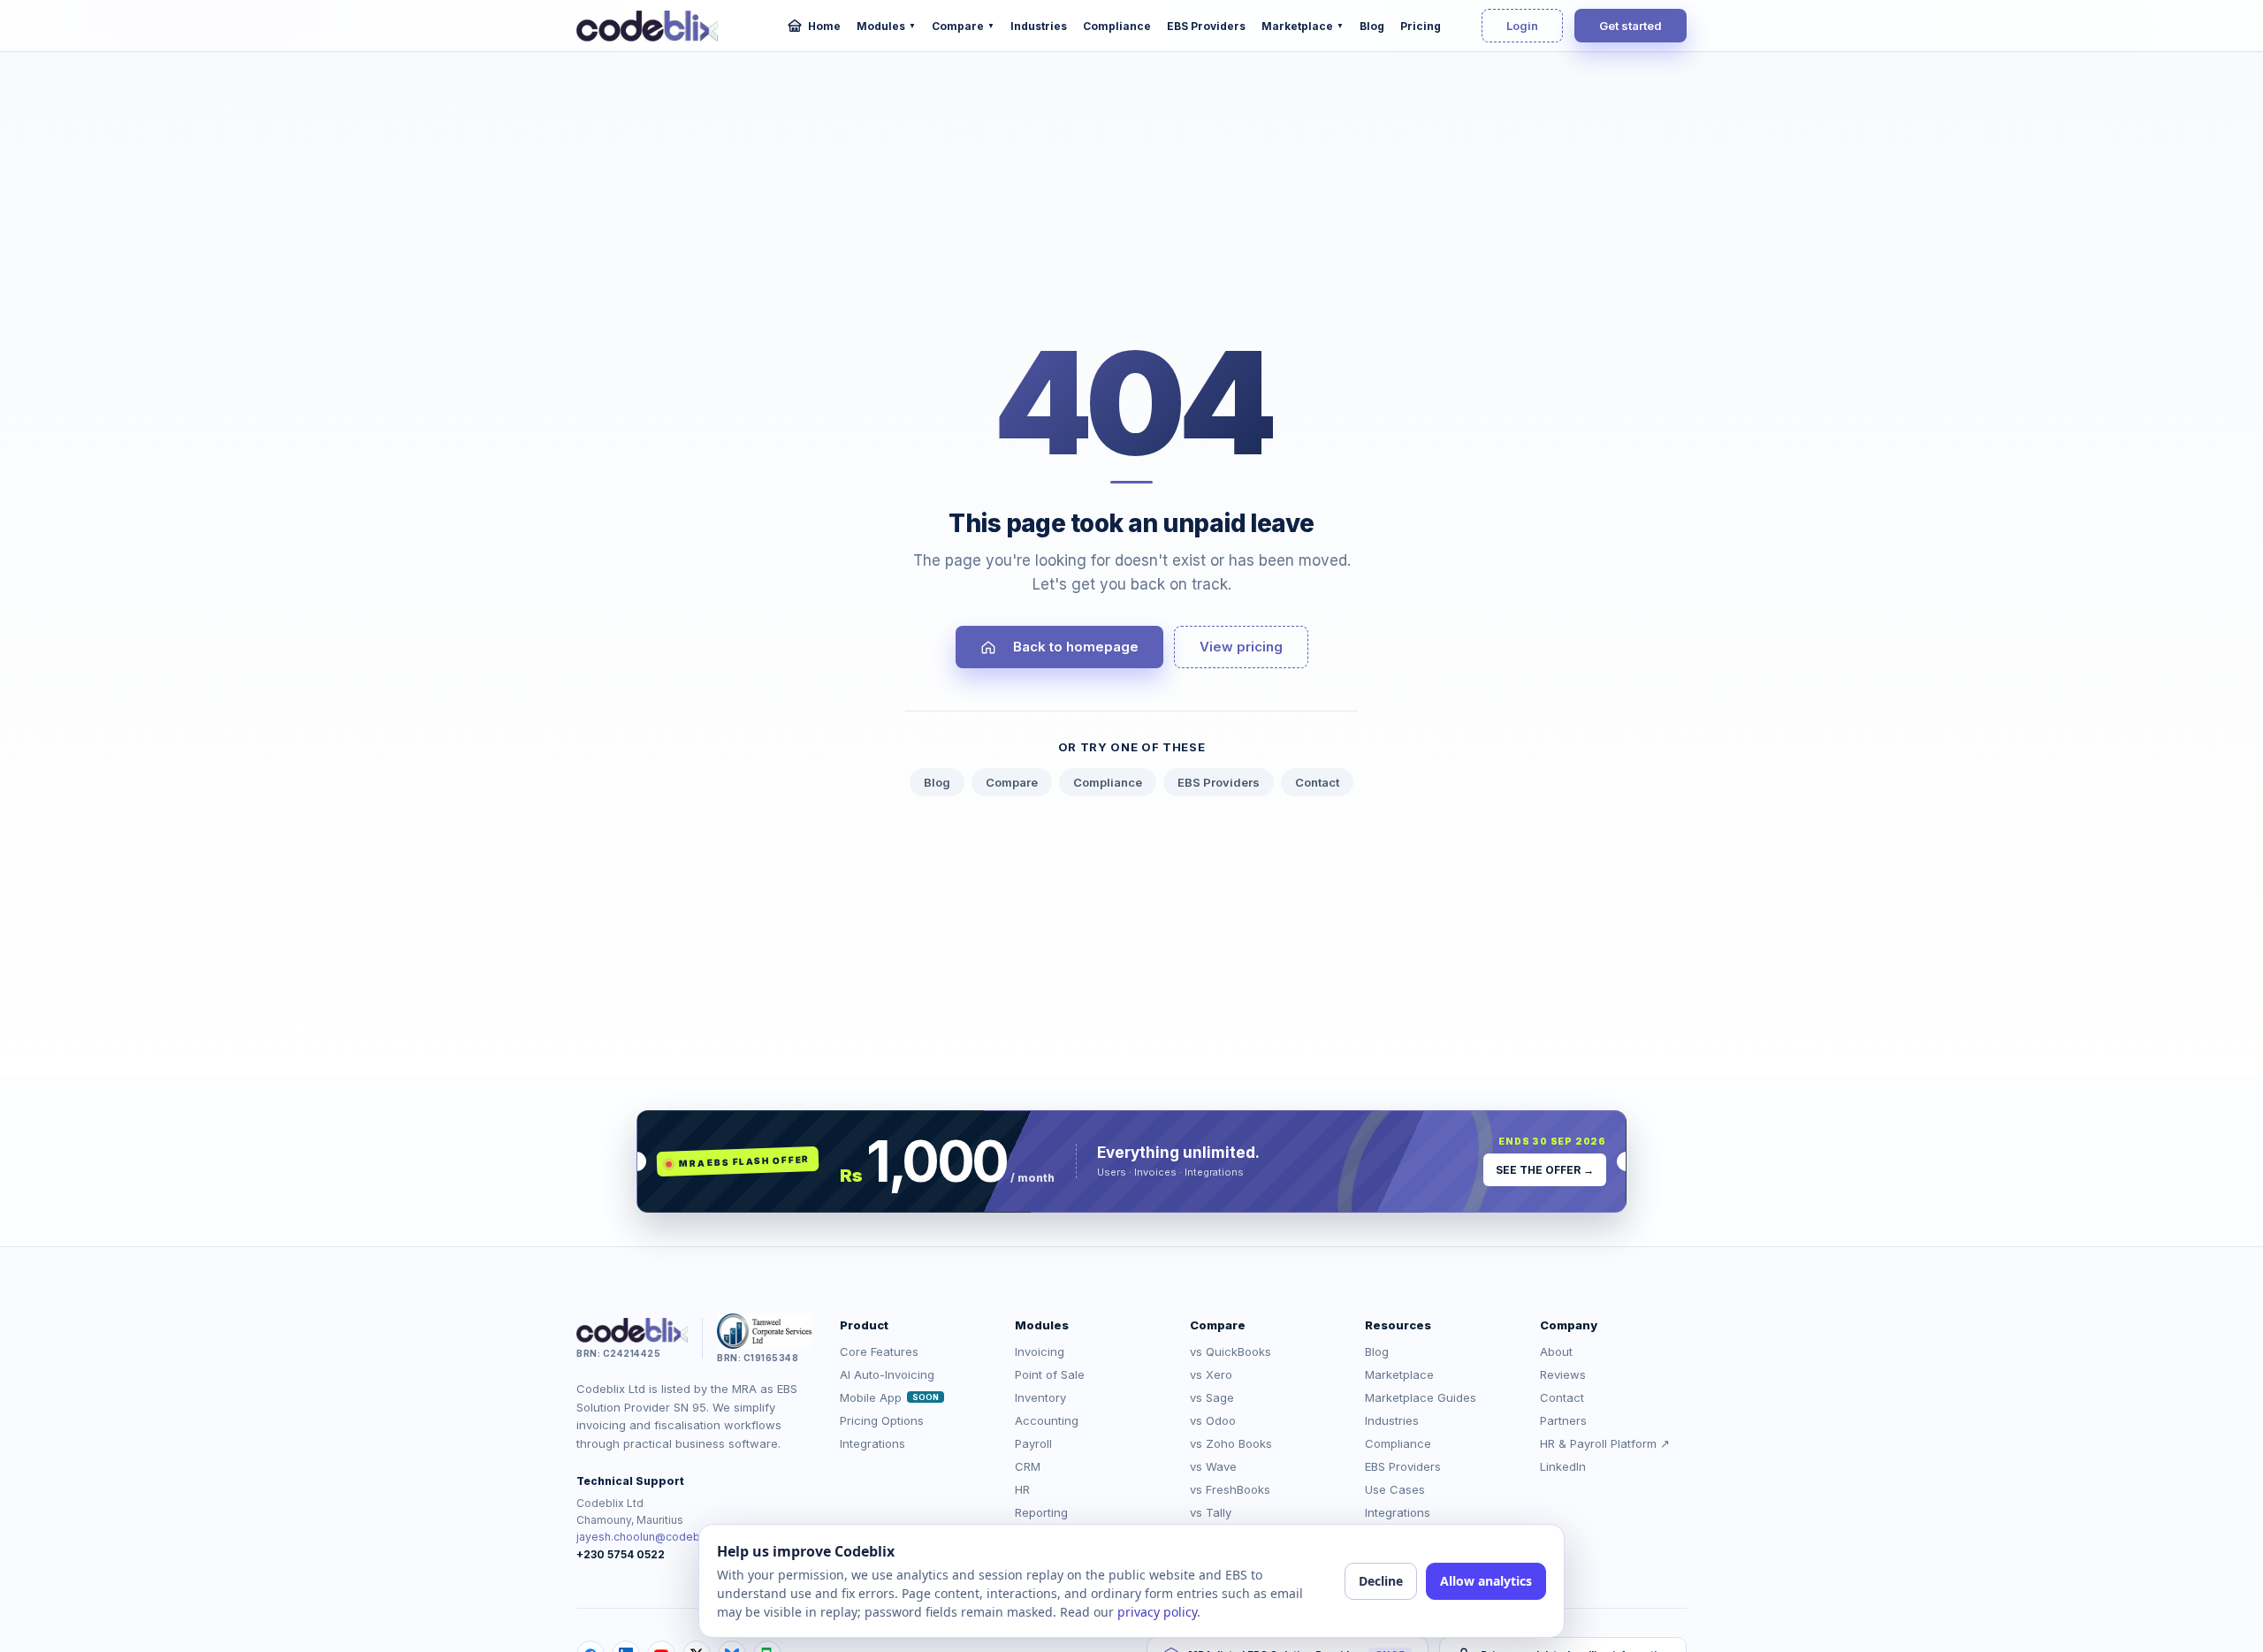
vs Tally (1211, 1512)
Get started (1631, 26)
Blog (1372, 26)
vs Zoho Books (1231, 1443)
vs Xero (1211, 1374)
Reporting (1041, 1512)
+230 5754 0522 (621, 1554)
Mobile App (889, 1397)
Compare (963, 26)
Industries (1039, 26)
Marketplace (1303, 26)
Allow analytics (1486, 1581)
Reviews (1563, 1374)
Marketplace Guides (1421, 1397)
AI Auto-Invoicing (887, 1374)
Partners (1563, 1420)
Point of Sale (1050, 1374)
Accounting (1047, 1420)
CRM (1028, 1466)
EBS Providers (1206, 26)
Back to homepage (1076, 647)
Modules (886, 26)
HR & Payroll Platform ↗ (1605, 1443)
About (1556, 1351)
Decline (1381, 1581)
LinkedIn (1563, 1466)
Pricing (1421, 26)
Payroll (1033, 1443)
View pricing (1241, 647)
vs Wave (1213, 1466)
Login (1522, 26)
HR (1022, 1489)
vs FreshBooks (1230, 1489)
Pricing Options (882, 1420)
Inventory (1040, 1397)
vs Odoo (1213, 1420)
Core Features (879, 1351)
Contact (1317, 782)
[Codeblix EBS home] (647, 26)
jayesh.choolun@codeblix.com (657, 1537)
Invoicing (1040, 1351)
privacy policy (1157, 1612)
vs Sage (1212, 1397)
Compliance (1117, 26)
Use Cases (1395, 1489)
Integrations (872, 1443)
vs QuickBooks (1231, 1351)
